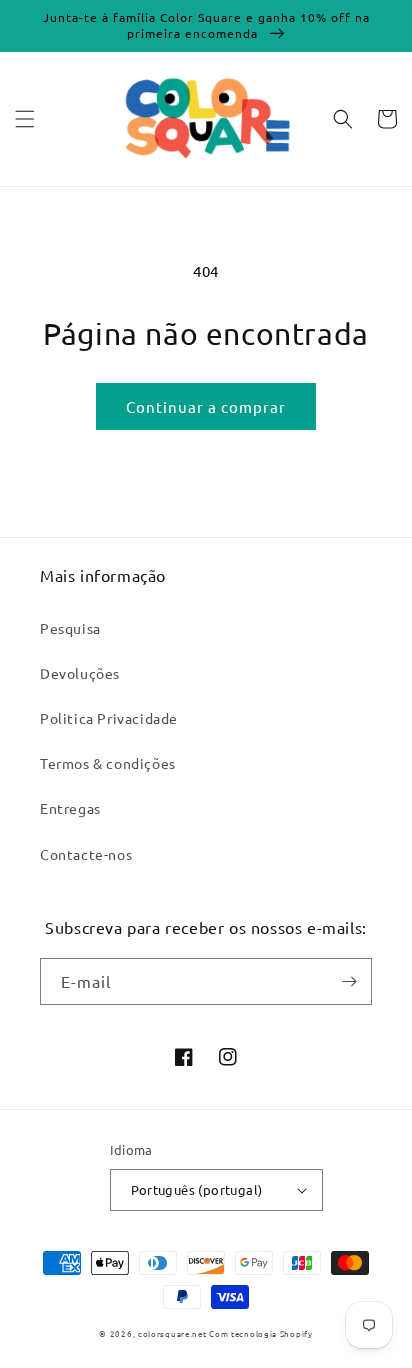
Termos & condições (108, 763)
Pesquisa (70, 628)
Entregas (70, 808)
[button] (25, 119)
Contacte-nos (86, 854)
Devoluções (80, 673)
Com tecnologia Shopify (260, 1333)
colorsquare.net (172, 1333)
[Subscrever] (349, 981)
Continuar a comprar (206, 406)
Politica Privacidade (109, 718)
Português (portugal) (197, 1189)
